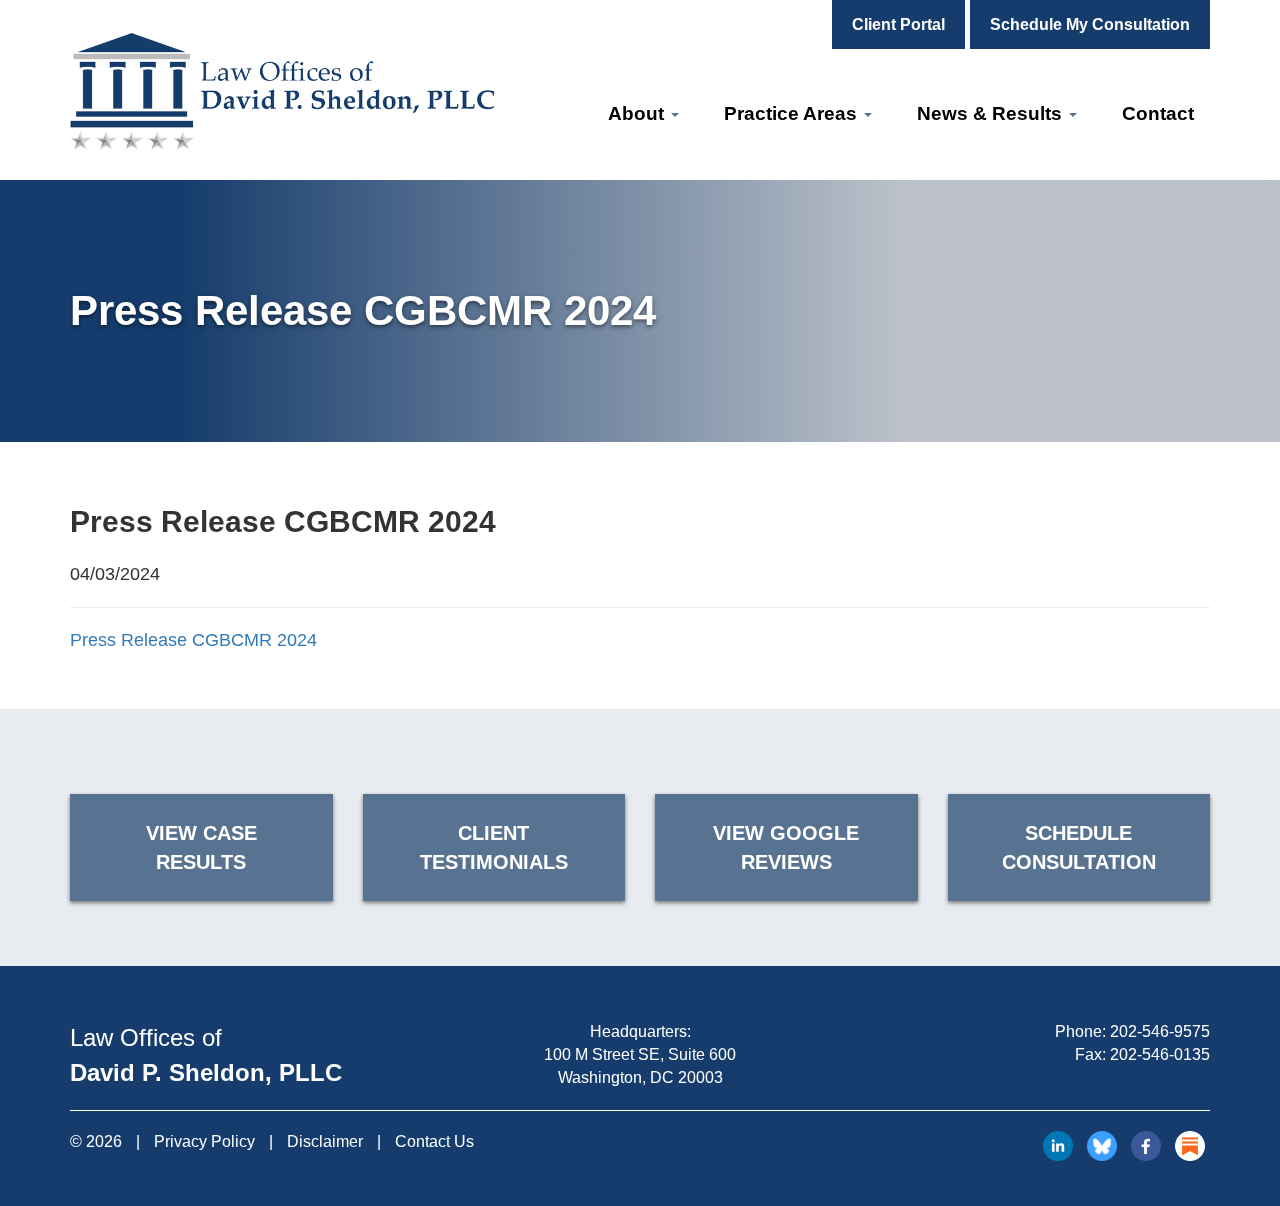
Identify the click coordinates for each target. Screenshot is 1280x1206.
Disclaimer (325, 1141)
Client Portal (898, 24)
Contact (1158, 113)
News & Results (992, 113)
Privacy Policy (204, 1141)
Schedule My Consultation (1090, 24)
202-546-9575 (1160, 1031)
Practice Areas (793, 113)
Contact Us (434, 1141)
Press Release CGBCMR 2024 (193, 640)
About (638, 113)
